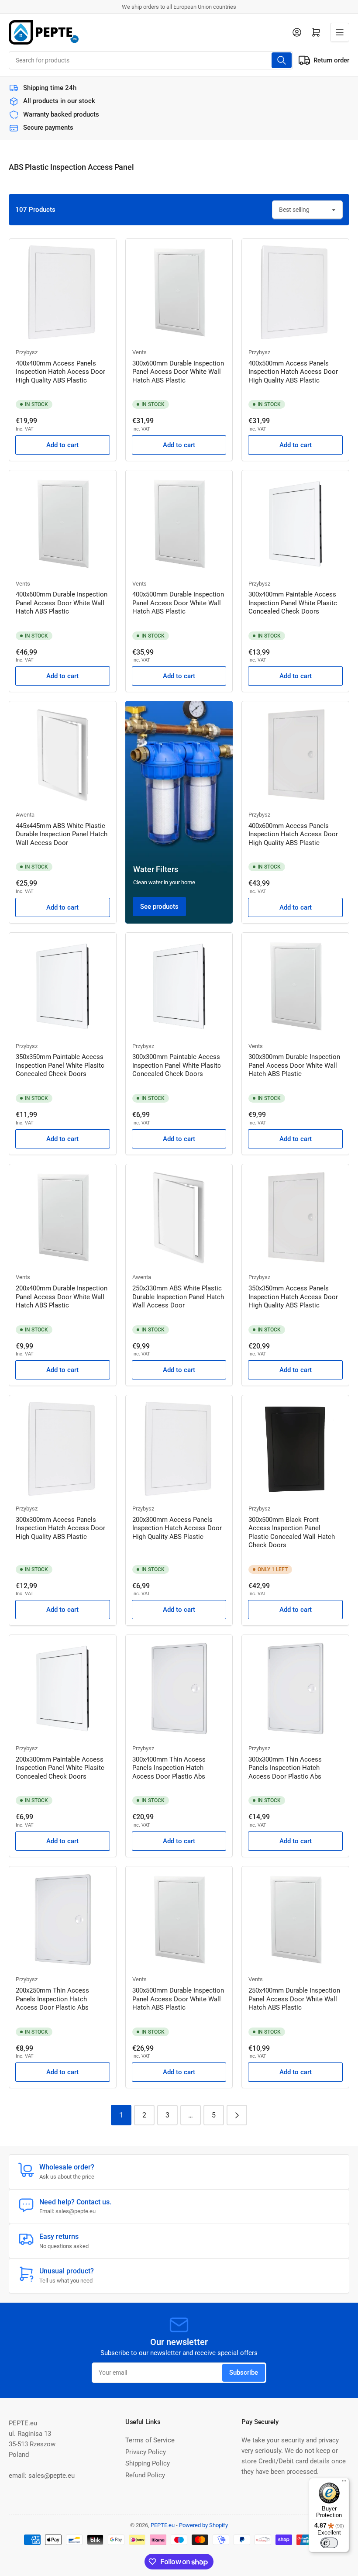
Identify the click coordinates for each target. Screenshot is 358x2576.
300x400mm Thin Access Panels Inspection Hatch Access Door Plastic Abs (169, 1768)
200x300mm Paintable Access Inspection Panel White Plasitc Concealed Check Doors (60, 1768)
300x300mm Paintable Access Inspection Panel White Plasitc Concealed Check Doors (177, 1065)
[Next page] (237, 2115)
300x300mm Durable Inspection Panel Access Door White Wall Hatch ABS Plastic (294, 1065)
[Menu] (344, 2483)
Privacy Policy (146, 2452)
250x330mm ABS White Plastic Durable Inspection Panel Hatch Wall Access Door (178, 1297)
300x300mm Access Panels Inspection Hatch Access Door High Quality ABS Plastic (60, 1528)
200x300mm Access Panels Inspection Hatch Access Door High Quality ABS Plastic (177, 1528)
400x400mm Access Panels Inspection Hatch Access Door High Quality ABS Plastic (60, 372)
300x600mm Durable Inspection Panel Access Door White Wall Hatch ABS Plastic (178, 372)
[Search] (282, 60)
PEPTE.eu (163, 2525)
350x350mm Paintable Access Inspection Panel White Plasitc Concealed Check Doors (60, 1065)
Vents (139, 352)
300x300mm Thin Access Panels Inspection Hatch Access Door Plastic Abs (285, 1768)
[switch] (329, 2543)
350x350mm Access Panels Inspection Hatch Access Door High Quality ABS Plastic (293, 1297)
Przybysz (27, 352)
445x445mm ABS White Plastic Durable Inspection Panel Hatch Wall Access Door (62, 834)
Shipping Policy (148, 2463)
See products (159, 907)
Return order (331, 60)
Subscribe (244, 2373)
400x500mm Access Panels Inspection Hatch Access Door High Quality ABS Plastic (293, 372)
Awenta (25, 815)
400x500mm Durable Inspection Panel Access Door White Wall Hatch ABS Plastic (178, 603)
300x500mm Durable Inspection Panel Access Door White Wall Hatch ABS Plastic (178, 1999)
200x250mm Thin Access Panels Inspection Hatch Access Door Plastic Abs (52, 1999)
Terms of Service (150, 2440)
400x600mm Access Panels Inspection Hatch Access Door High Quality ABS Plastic (293, 834)
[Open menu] (340, 32)
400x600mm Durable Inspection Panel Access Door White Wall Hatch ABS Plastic (62, 603)
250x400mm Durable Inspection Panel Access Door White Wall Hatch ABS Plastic (294, 1999)
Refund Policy (145, 2475)
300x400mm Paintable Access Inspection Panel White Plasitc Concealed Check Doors (293, 603)
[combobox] (151, 60)
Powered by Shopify (203, 2525)
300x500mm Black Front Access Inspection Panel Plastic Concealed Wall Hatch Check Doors (292, 1533)
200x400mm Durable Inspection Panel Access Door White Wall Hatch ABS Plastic (62, 1297)
